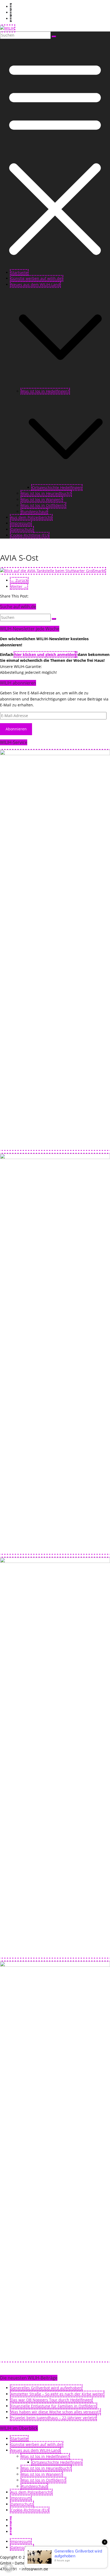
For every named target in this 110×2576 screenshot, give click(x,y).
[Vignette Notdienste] (55, 1158)
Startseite (19, 272)
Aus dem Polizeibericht (31, 517)
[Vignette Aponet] (55, 1965)
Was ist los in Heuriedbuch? (46, 493)
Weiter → (19, 586)
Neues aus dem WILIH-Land (35, 284)
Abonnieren (16, 729)
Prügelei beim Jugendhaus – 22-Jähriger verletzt (53, 2418)
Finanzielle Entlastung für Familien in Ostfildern (54, 2406)
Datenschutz (22, 529)
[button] (60, 385)
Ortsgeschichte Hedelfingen (57, 487)
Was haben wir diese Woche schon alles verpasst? (55, 2412)
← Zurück (19, 580)
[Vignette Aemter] (55, 1561)
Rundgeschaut (34, 511)
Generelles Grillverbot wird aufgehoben (46, 2388)
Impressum (21, 523)
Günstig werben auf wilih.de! (37, 278)
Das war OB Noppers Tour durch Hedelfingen (51, 2400)
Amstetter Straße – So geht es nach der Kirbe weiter (57, 2394)
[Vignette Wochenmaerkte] (55, 754)
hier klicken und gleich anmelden (45, 654)
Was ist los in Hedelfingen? (45, 391)
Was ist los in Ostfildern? (43, 505)
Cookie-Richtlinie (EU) (30, 535)
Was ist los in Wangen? (42, 499)
